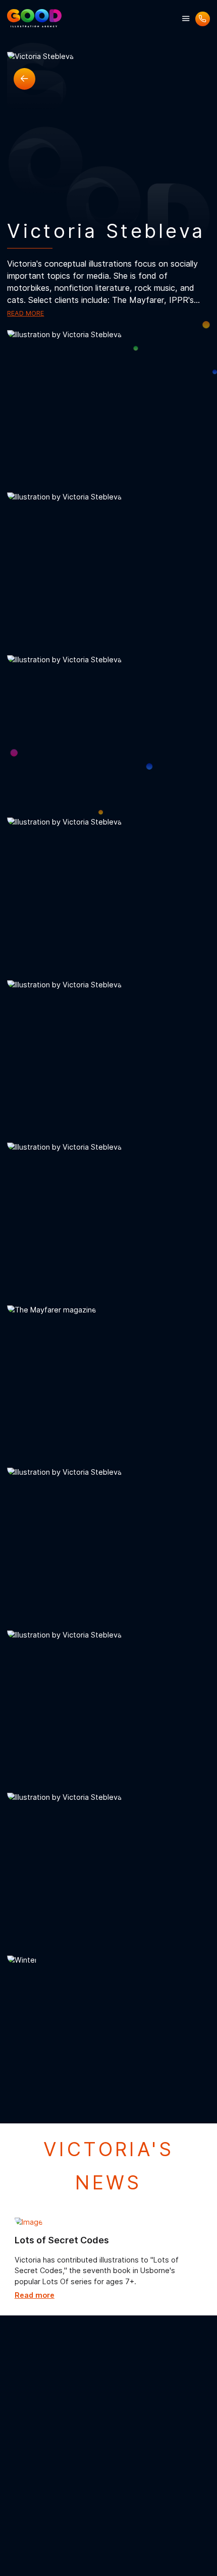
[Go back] (24, 79)
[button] (186, 19)
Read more (25, 313)
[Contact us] (203, 19)
